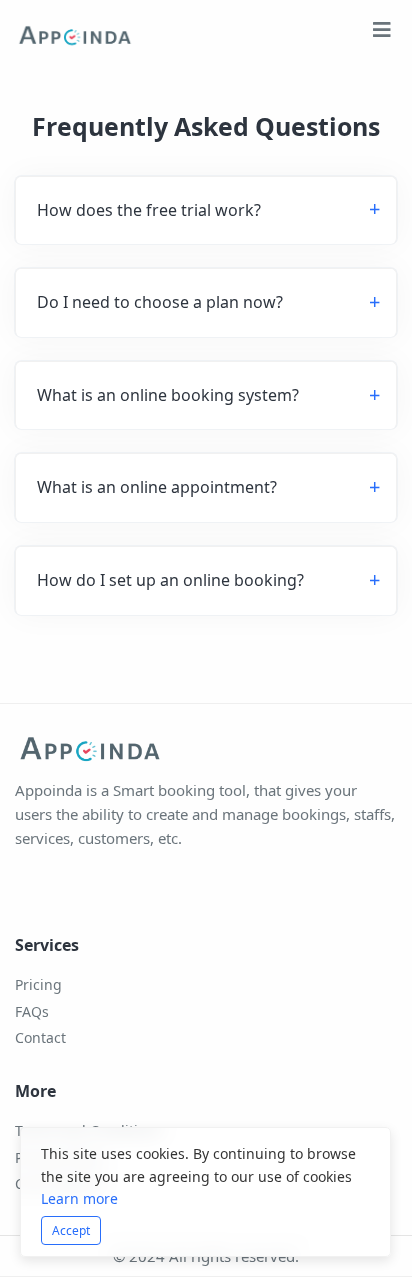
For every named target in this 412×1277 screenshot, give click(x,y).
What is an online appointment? (157, 487)
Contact (40, 1037)
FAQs (32, 1011)
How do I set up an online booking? (170, 580)
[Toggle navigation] (382, 35)
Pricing (38, 984)
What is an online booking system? (168, 395)
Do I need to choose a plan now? (160, 302)
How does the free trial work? (149, 210)
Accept (71, 1230)
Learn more (79, 1198)
